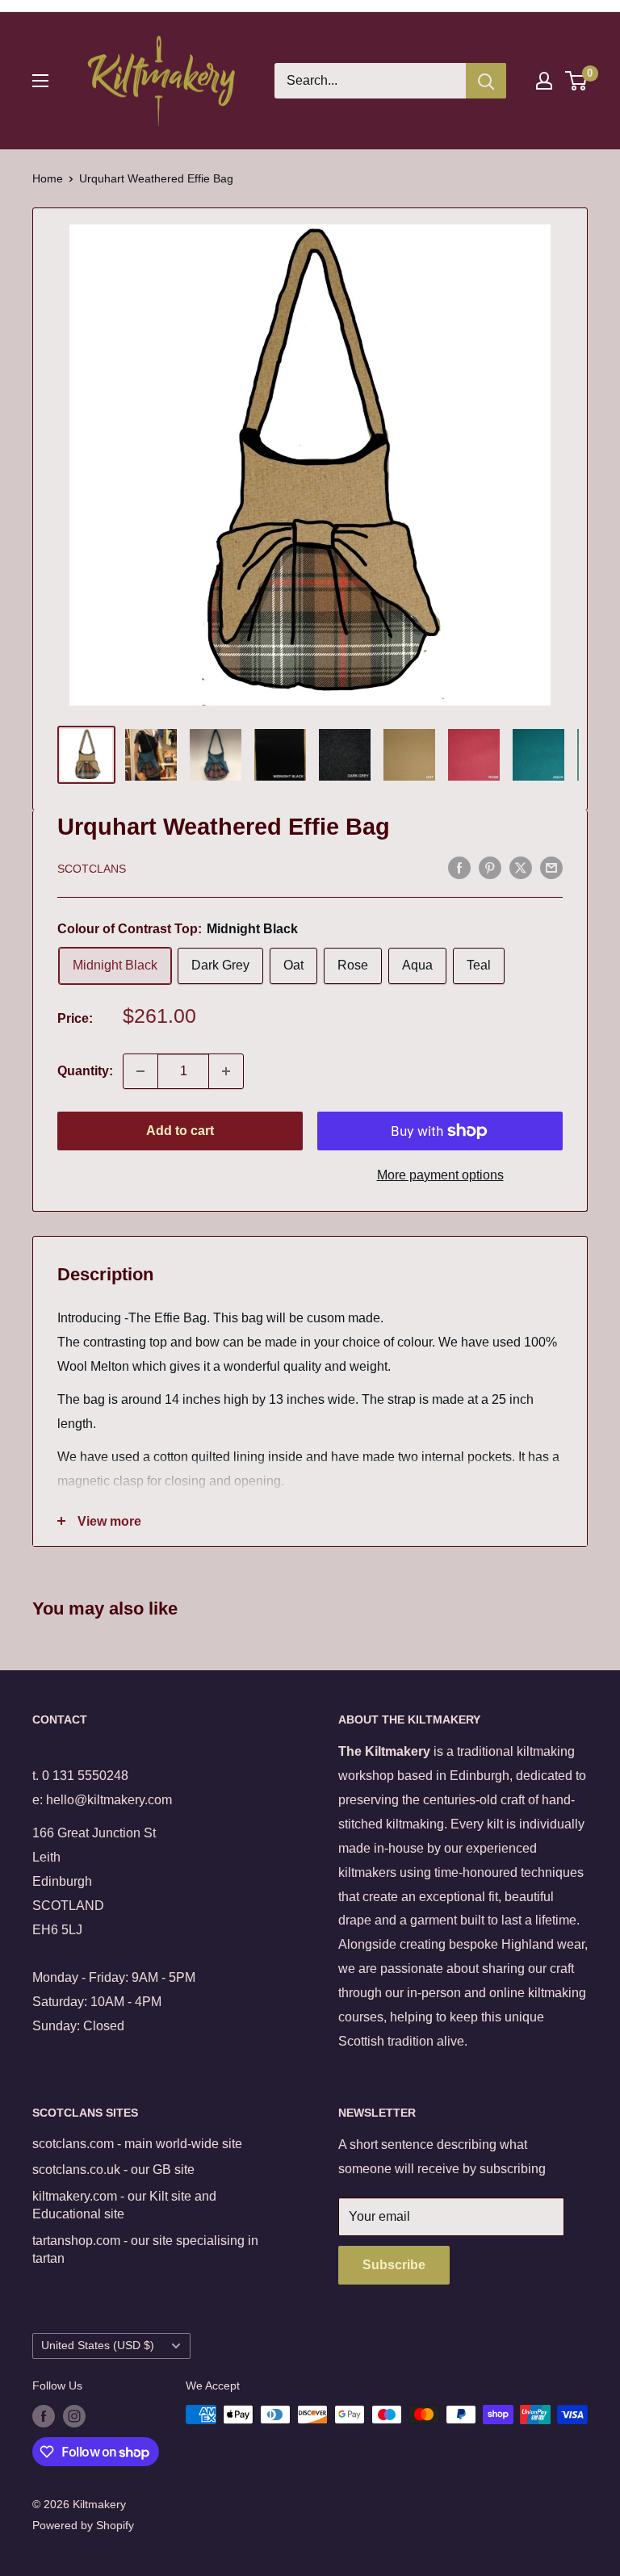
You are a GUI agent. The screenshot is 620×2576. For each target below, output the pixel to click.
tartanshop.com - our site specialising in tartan (145, 2249)
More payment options (440, 1175)
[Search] (486, 81)
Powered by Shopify (83, 2525)
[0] (577, 81)
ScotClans (92, 869)
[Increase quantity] (226, 1071)
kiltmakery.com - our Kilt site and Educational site (124, 2205)
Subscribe (394, 2265)
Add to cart (180, 1131)
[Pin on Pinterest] (490, 867)
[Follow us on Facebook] (44, 2416)
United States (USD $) (98, 2346)
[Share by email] (551, 867)
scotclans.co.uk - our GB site (113, 2170)
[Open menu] (40, 81)
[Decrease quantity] (140, 1071)
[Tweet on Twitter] (521, 867)
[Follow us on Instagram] (74, 2416)
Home (48, 178)
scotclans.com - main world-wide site (137, 2144)
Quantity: (85, 1071)
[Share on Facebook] (459, 867)
